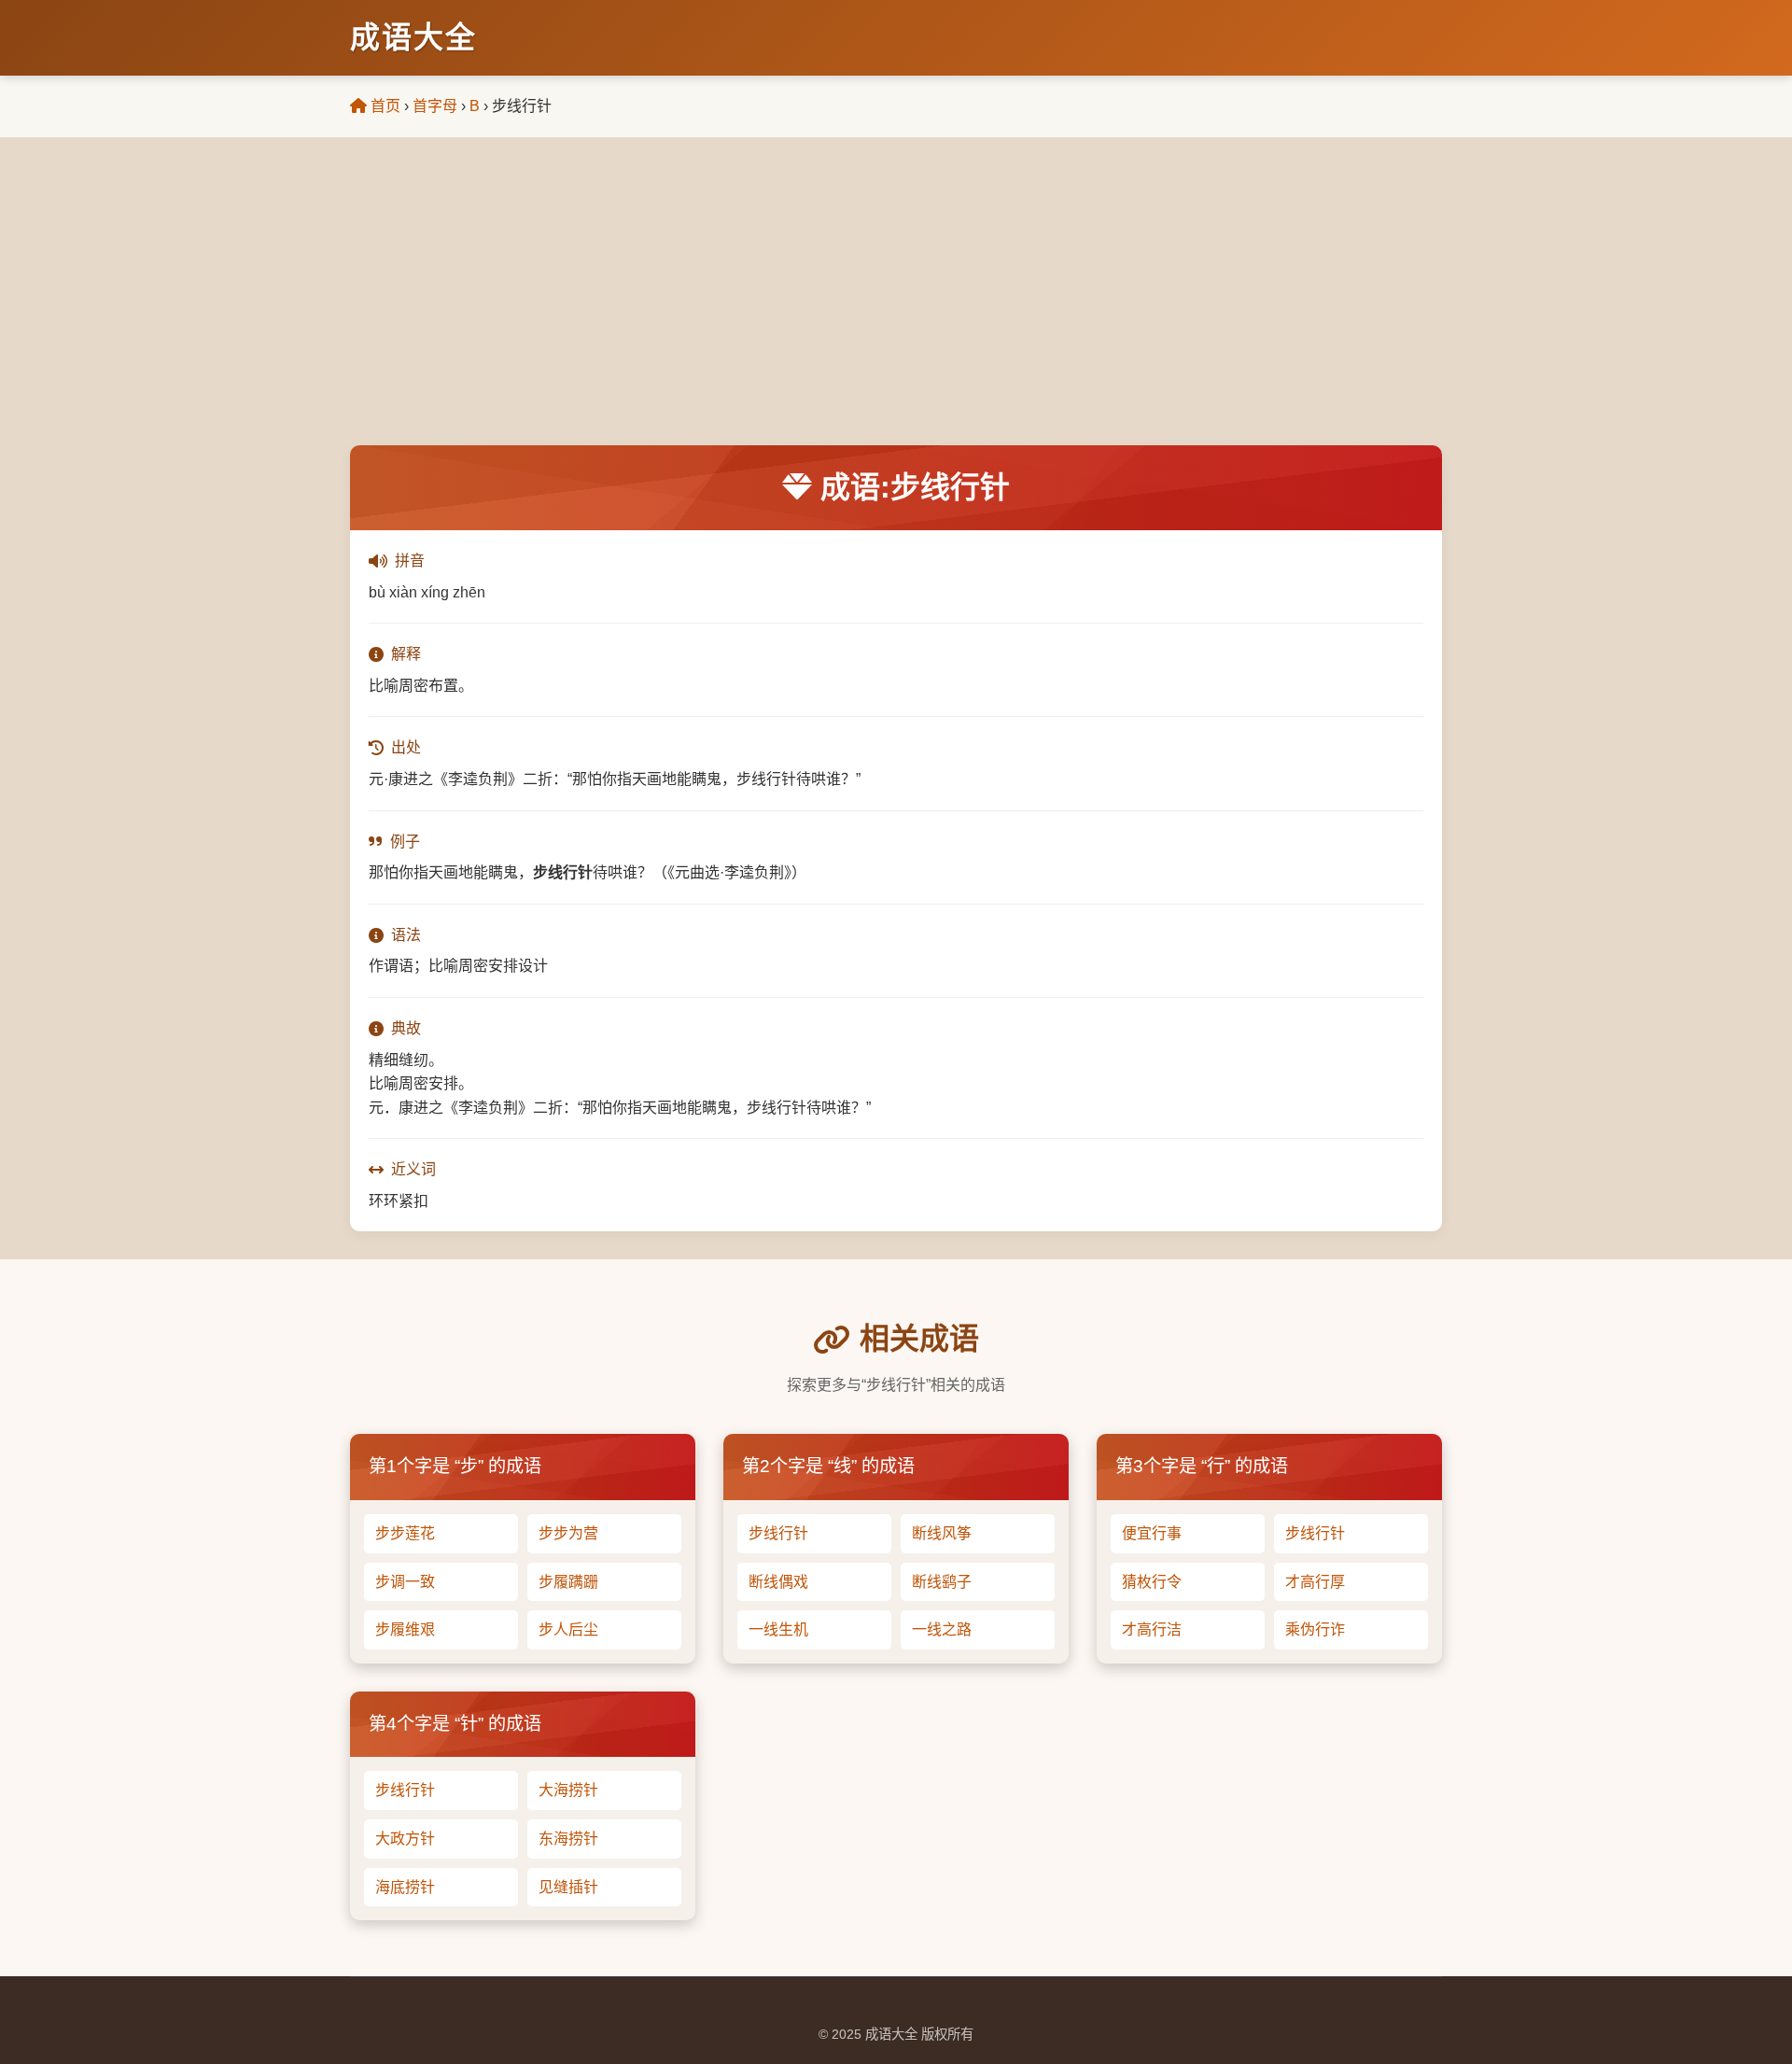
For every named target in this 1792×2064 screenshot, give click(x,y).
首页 (384, 106)
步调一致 (405, 1582)
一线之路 (942, 1629)
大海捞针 (568, 1790)
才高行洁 (1152, 1629)
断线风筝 (942, 1533)
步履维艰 (405, 1629)
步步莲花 (405, 1533)
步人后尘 (568, 1629)
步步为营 (568, 1533)
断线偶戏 (778, 1582)
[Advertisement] (896, 305)
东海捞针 (568, 1839)
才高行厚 (1315, 1582)
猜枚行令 (1152, 1582)
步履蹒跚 (568, 1582)
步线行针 (778, 1533)
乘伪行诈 (1315, 1629)
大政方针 (405, 1839)
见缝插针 (568, 1887)
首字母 (435, 106)
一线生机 (778, 1629)
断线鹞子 (942, 1582)
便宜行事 (1152, 1533)
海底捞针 (405, 1887)
